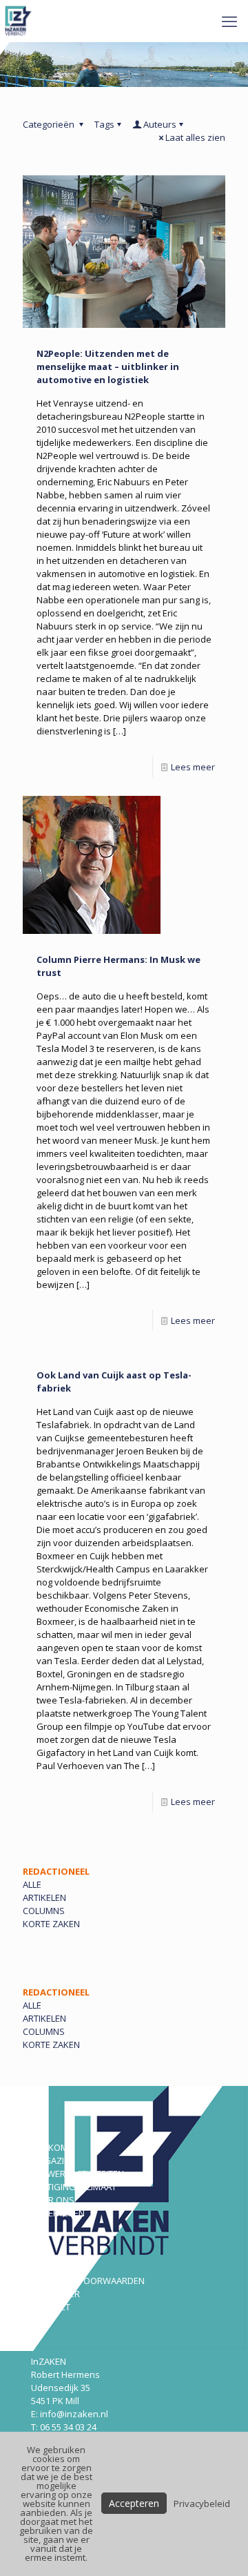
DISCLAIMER (55, 2294)
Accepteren (134, 2503)
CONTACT (51, 2307)
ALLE (32, 1884)
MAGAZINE (53, 2160)
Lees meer (193, 767)
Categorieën (50, 124)
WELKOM (50, 2147)
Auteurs (160, 124)
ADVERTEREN (58, 2213)
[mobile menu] (229, 21)
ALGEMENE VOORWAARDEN (88, 2281)
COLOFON (51, 2267)
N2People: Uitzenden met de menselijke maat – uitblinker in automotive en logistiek (108, 367)
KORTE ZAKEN (51, 1924)
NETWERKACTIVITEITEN (77, 2174)
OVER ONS (53, 2200)
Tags (104, 124)
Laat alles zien (195, 137)
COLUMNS (44, 1911)
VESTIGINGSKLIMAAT (74, 2187)
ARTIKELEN (44, 1897)
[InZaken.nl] (20, 21)
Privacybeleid (202, 2504)
